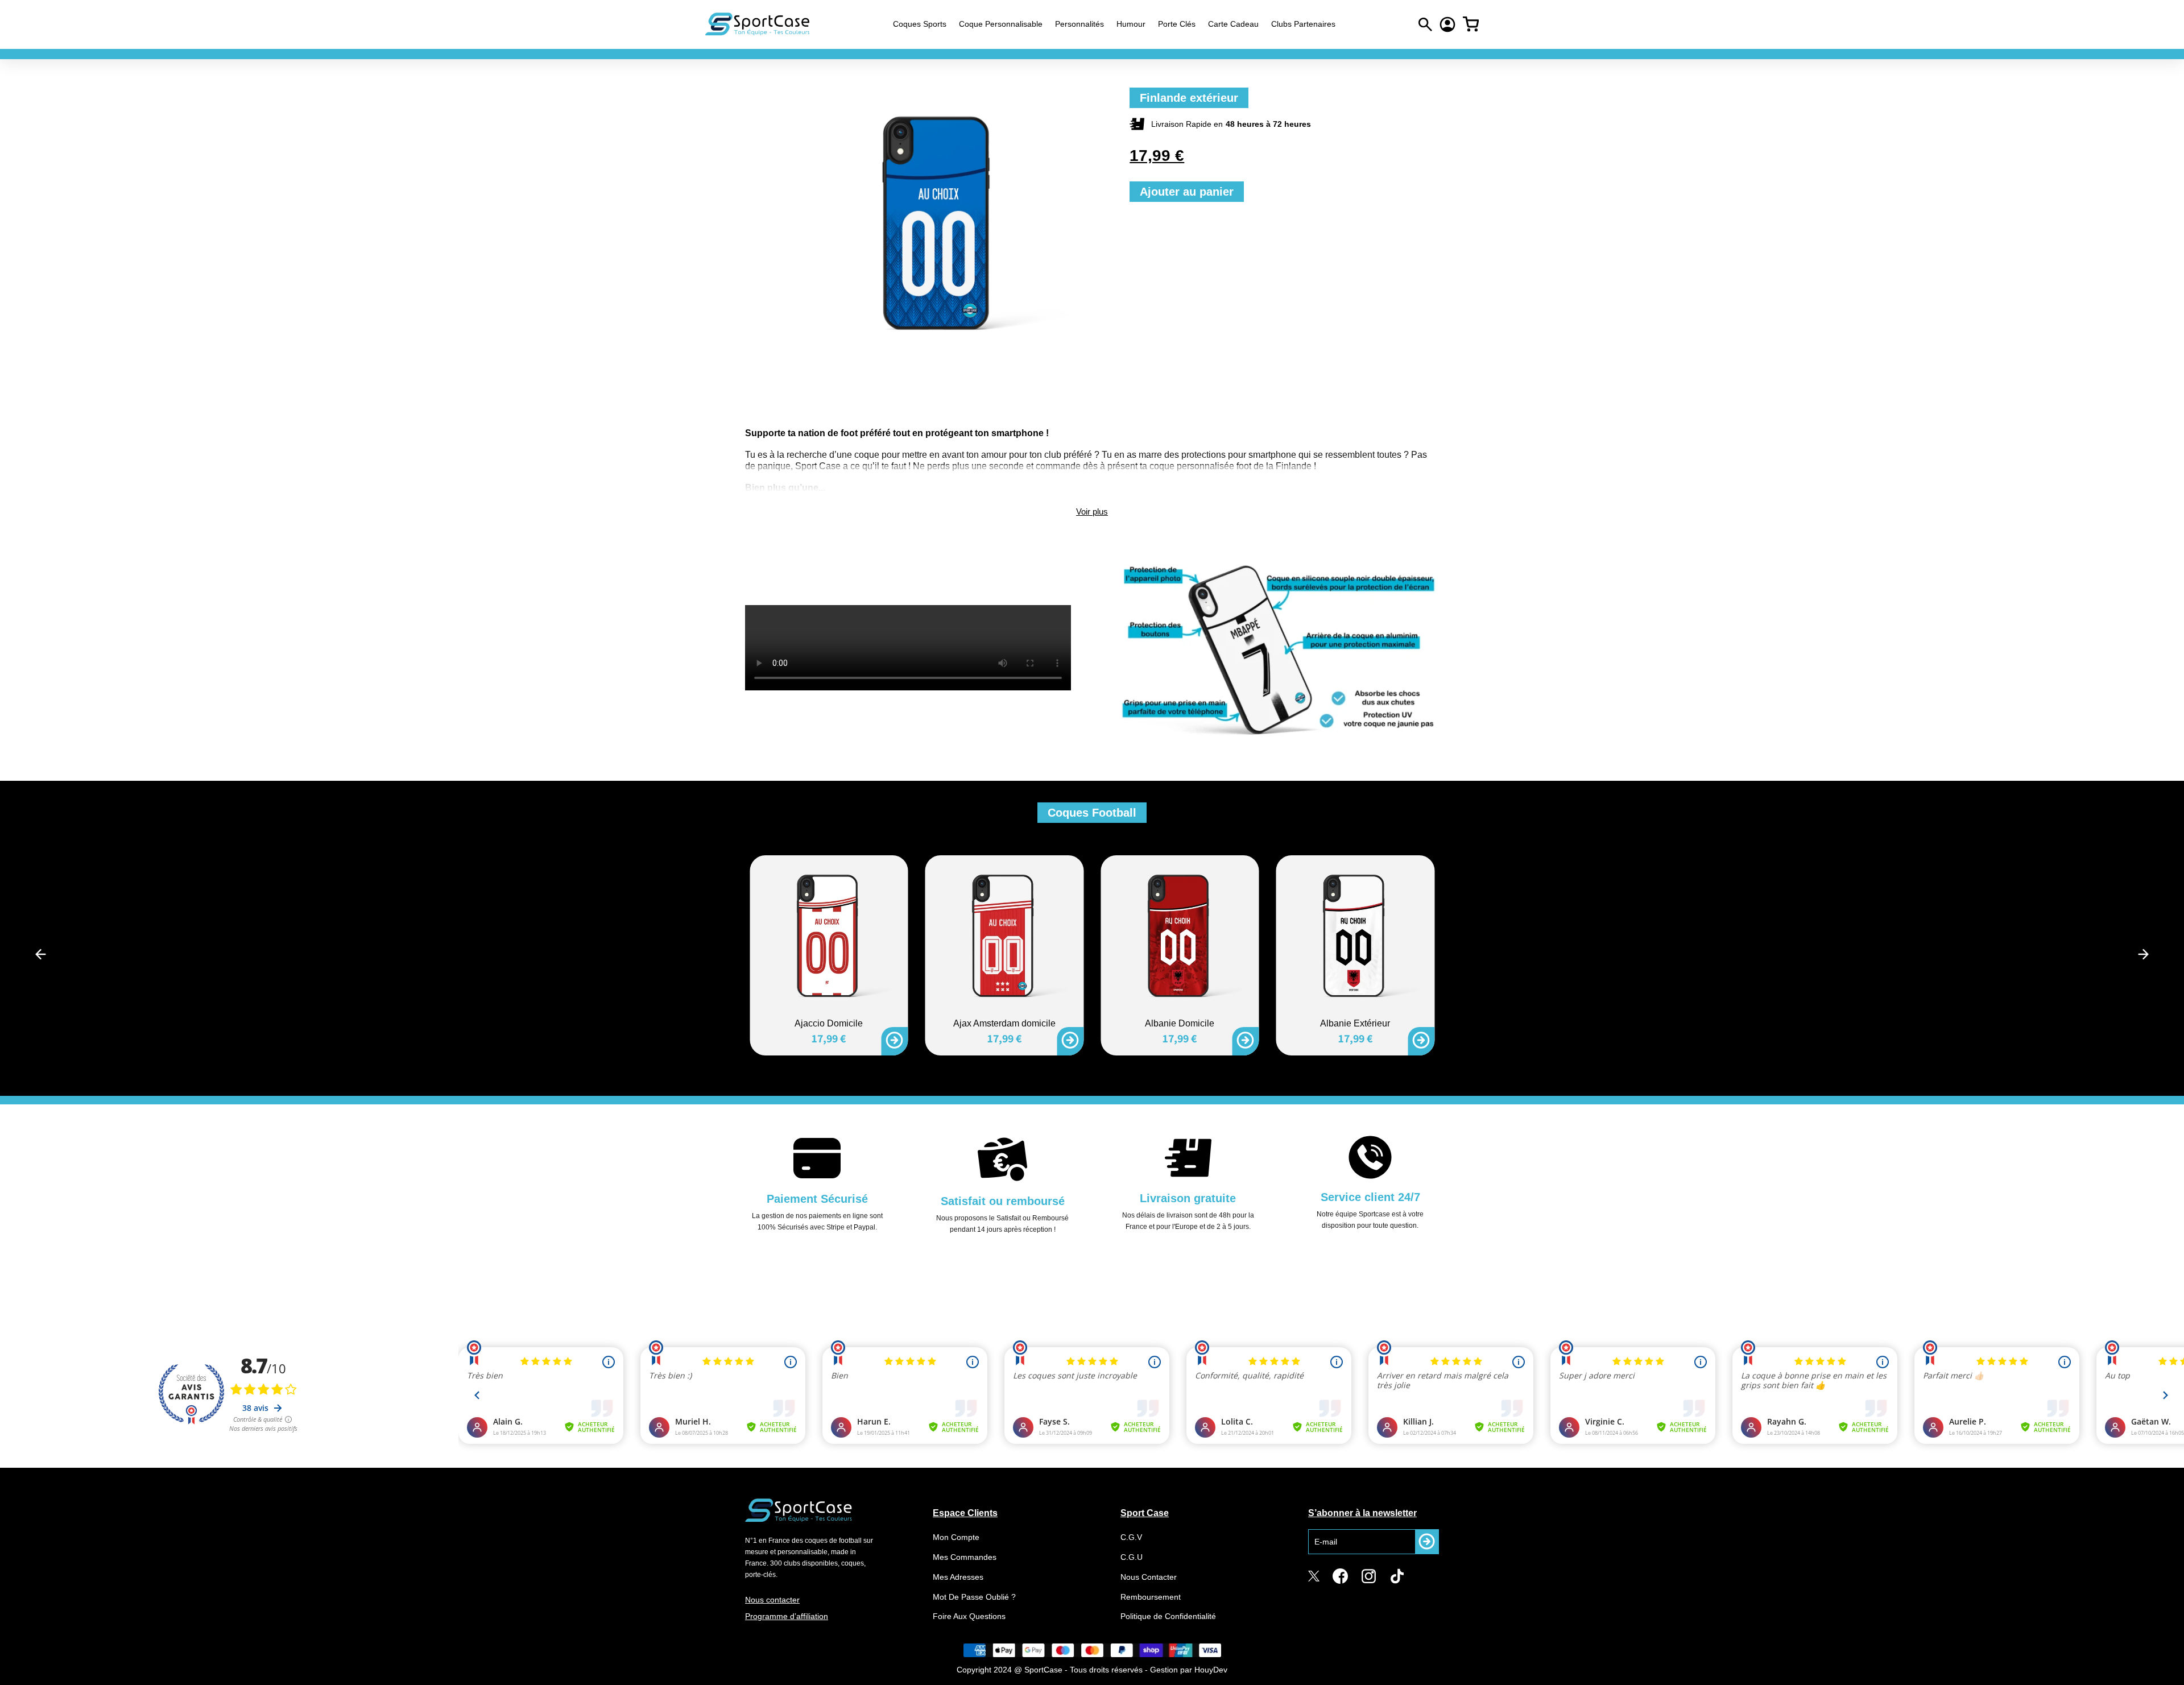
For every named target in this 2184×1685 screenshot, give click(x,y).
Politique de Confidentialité (1168, 1616)
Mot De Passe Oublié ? (974, 1597)
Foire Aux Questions (969, 1616)
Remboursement (1151, 1597)
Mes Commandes (965, 1557)
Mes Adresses (958, 1577)
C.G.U (1132, 1557)
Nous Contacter (1149, 1577)
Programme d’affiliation (787, 1616)
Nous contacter (772, 1600)
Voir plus (1092, 512)
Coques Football (1092, 813)
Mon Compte (956, 1537)
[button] (41, 954)
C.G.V (1131, 1537)
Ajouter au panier (1187, 192)
